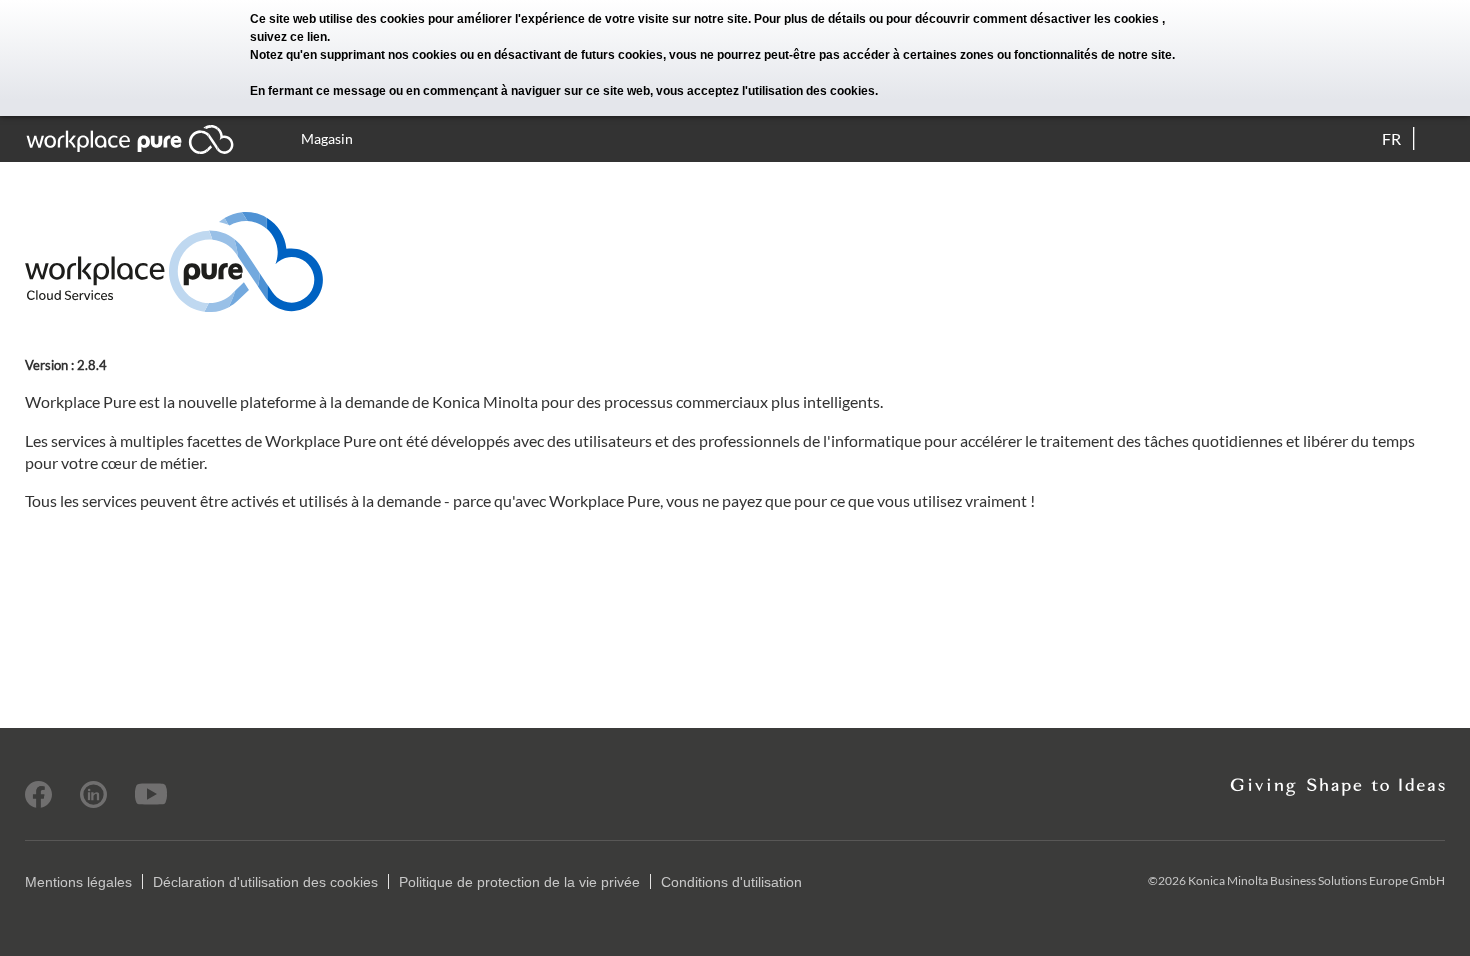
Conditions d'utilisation (731, 882)
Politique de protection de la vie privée (519, 882)
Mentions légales (78, 882)
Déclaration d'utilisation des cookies (265, 882)
